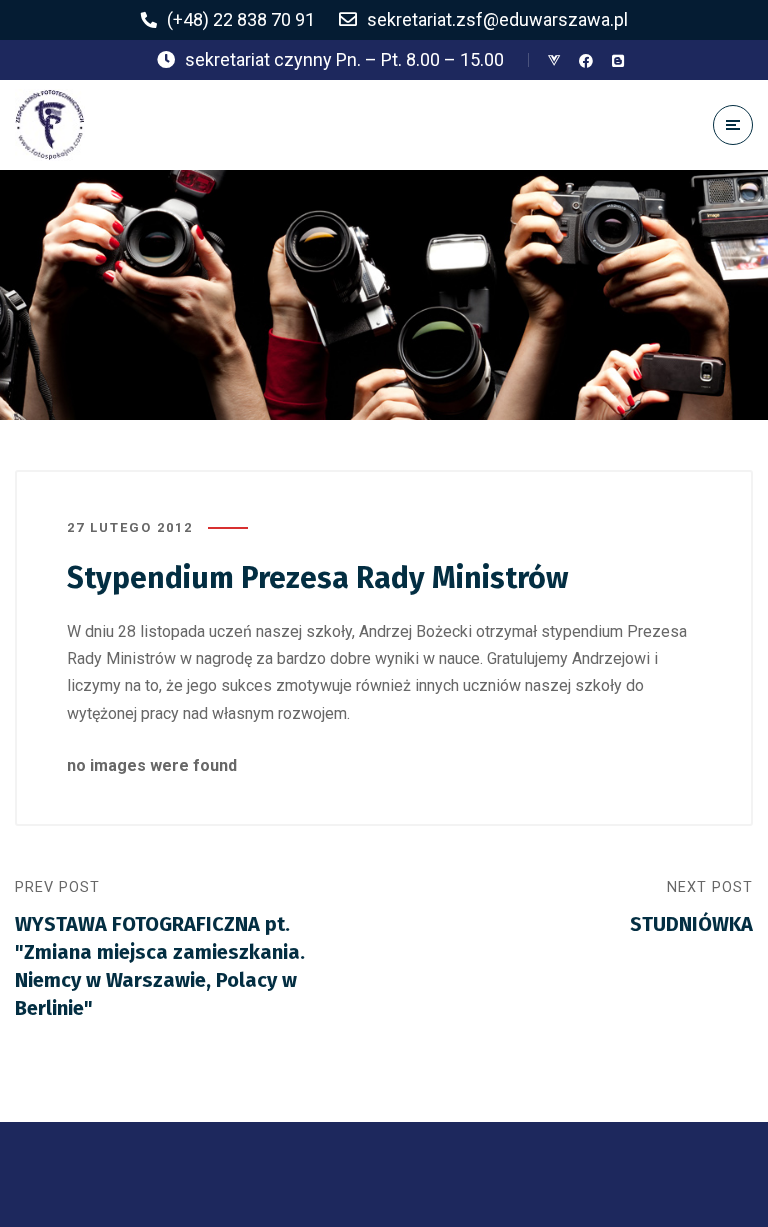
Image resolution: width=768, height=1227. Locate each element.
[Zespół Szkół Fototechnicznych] (50, 125)
